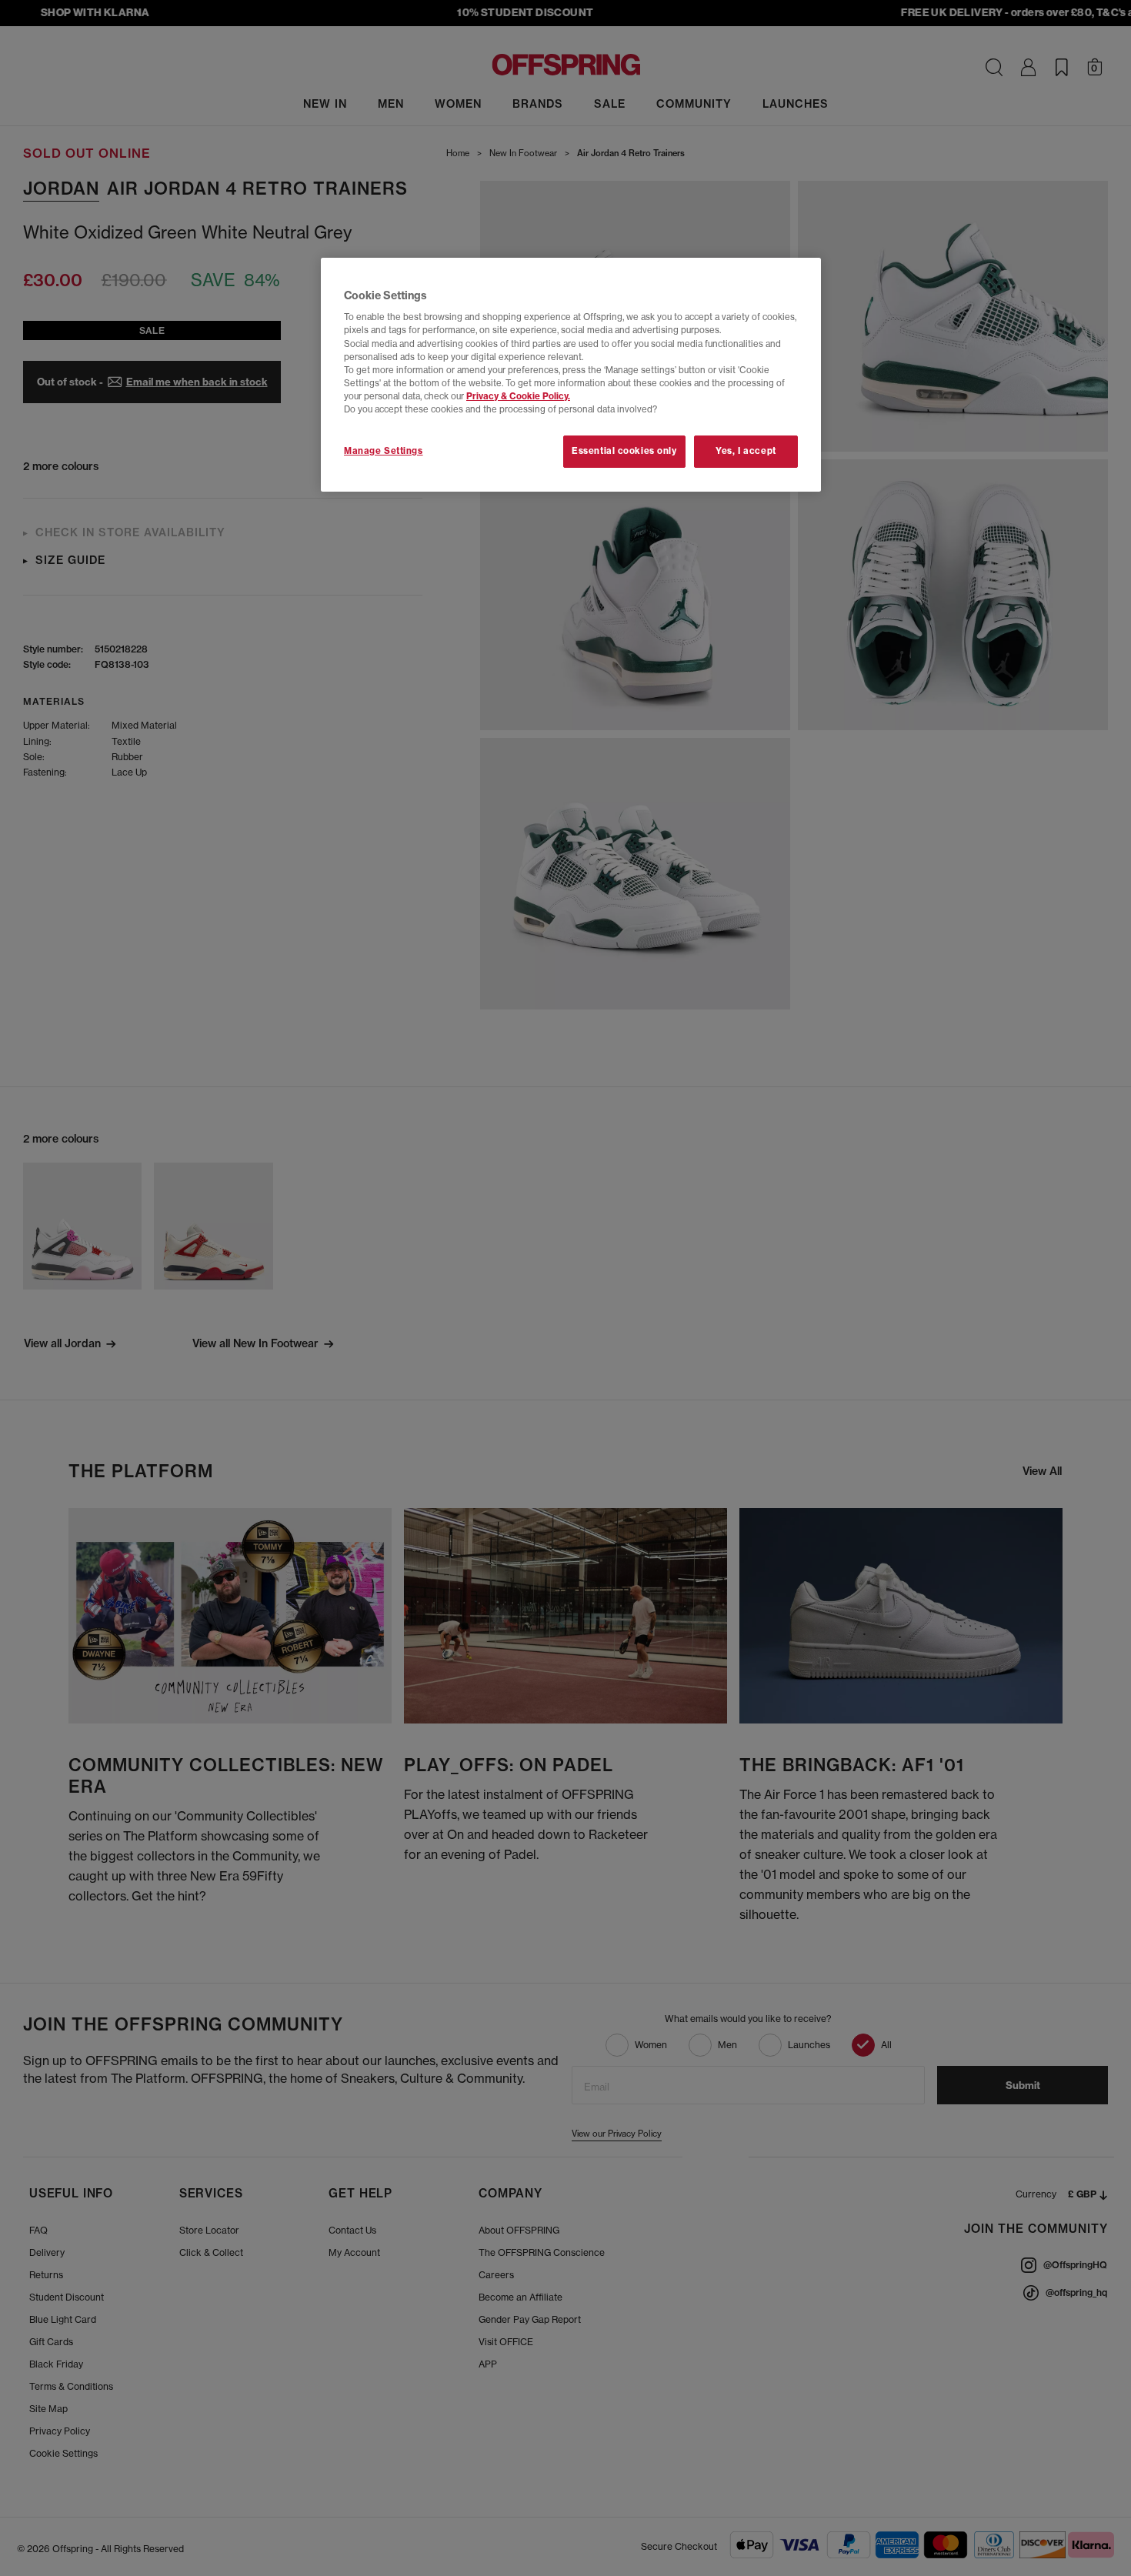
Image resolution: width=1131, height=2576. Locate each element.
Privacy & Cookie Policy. (518, 396)
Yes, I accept (746, 451)
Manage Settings (384, 451)
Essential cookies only (624, 451)
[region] (571, 375)
